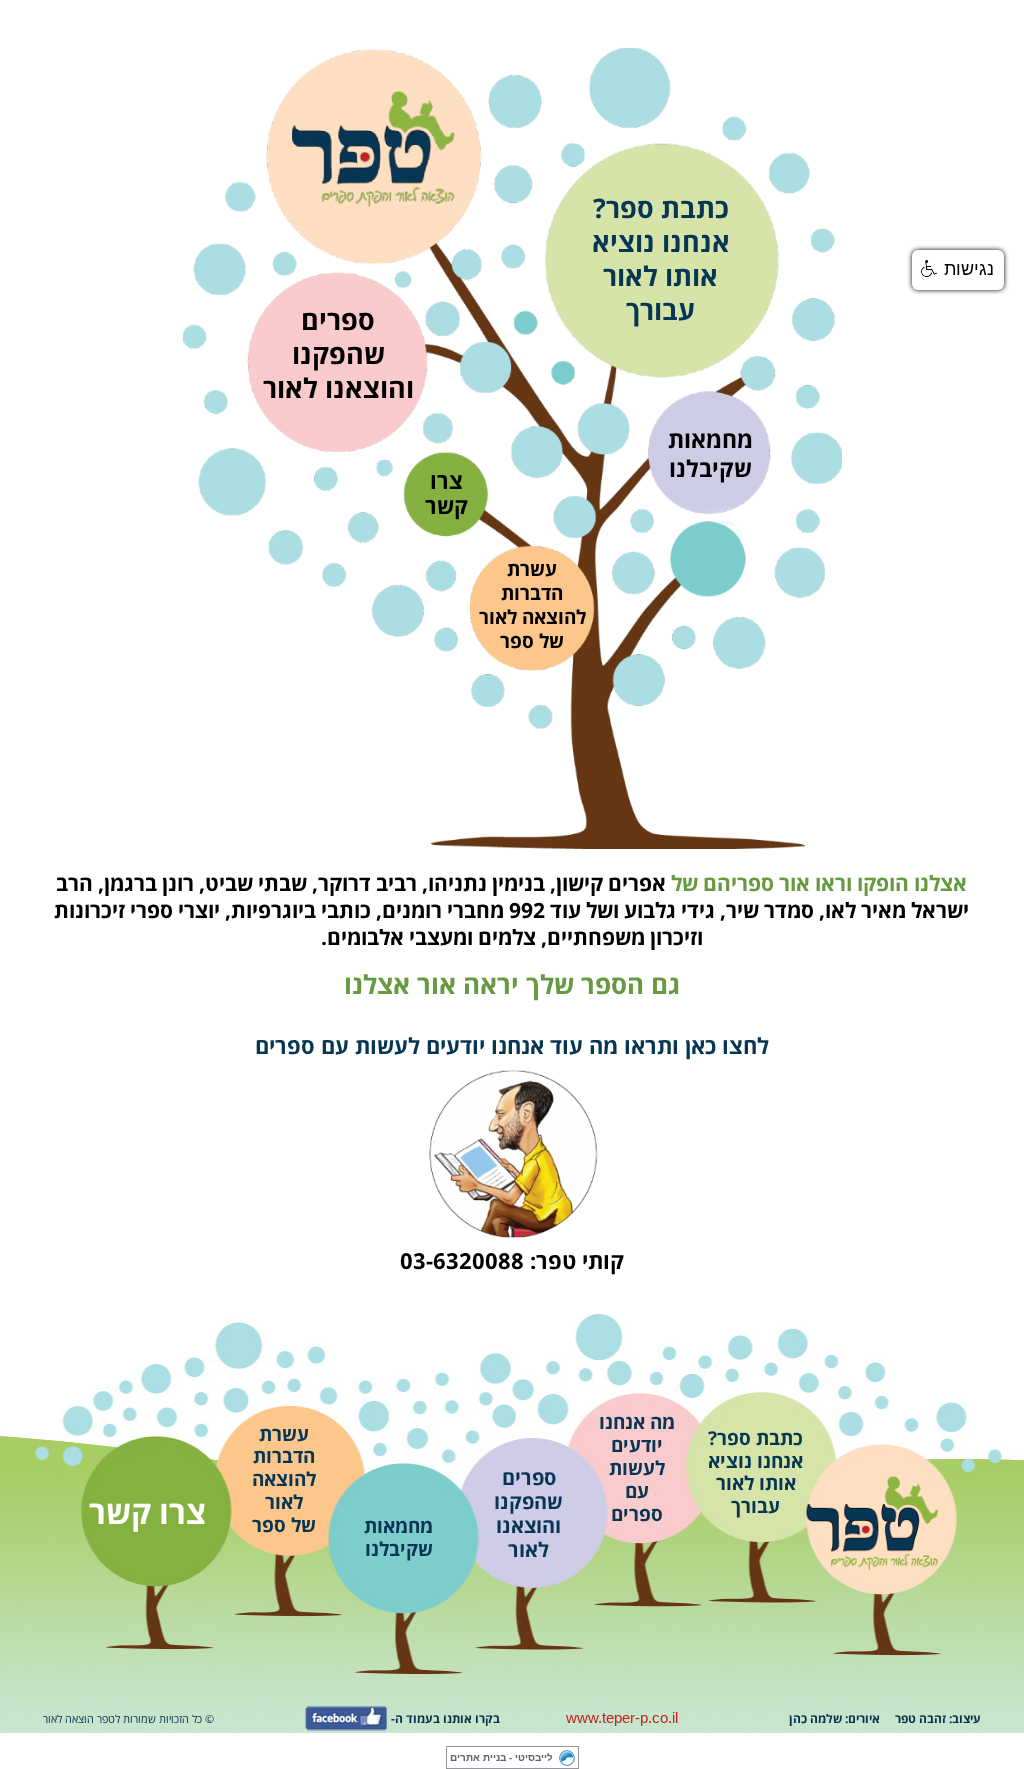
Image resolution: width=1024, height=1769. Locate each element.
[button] (958, 270)
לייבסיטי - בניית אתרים (501, 1757)
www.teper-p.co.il (622, 1717)
